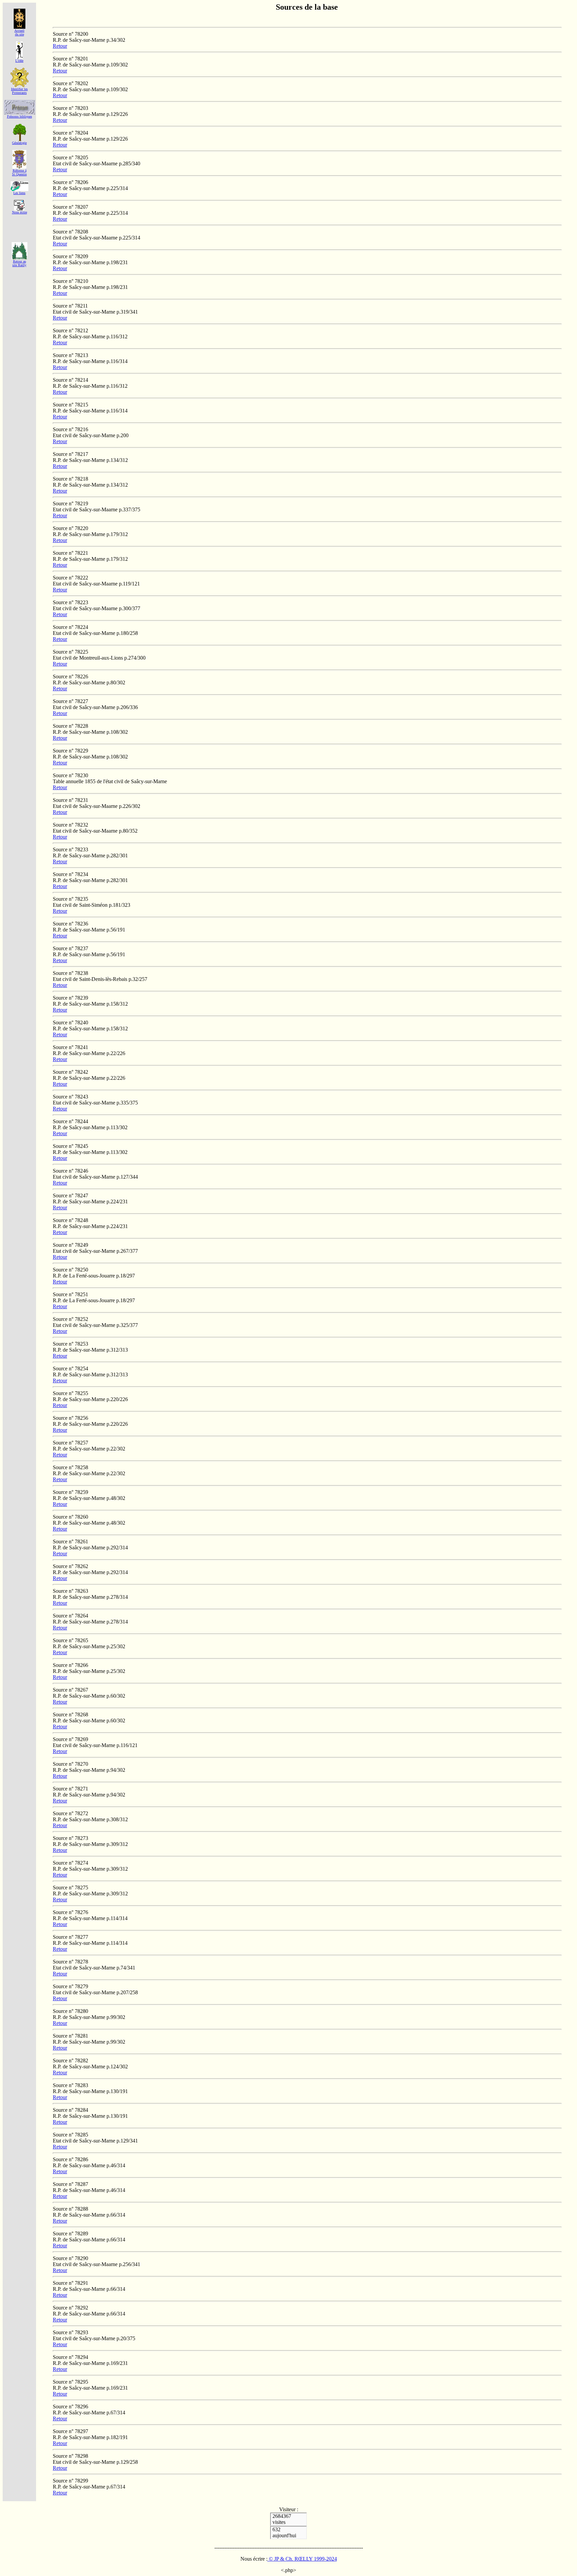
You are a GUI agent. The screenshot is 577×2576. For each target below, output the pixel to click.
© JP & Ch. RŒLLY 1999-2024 (302, 2559)
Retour (60, 46)
